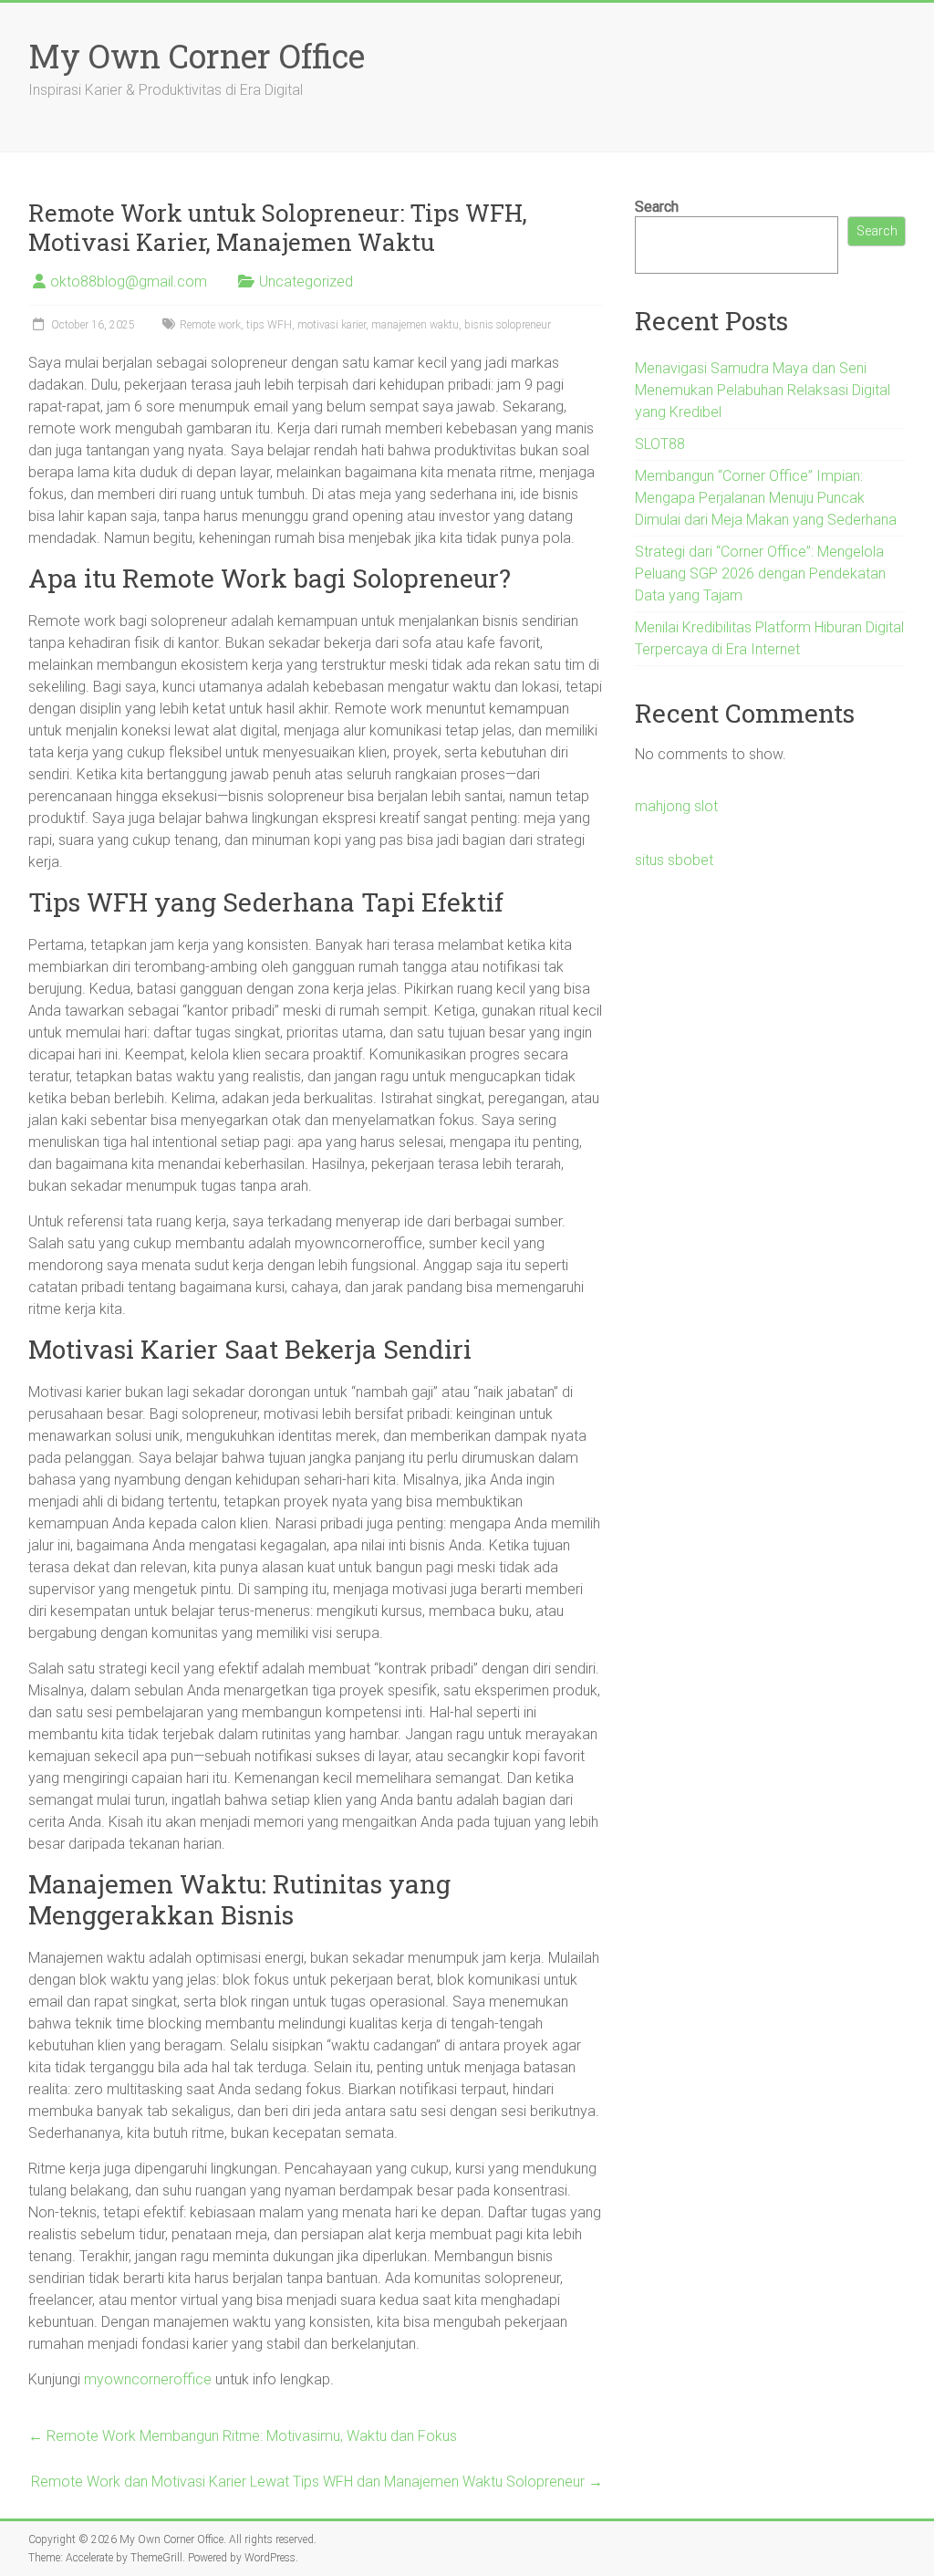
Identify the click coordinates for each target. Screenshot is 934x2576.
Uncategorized (306, 282)
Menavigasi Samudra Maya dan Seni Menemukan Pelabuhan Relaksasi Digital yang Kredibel (763, 390)
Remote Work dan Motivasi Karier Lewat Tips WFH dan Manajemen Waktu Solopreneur (317, 2482)
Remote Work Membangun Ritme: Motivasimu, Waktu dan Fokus (243, 2436)
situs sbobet (674, 860)
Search (657, 207)
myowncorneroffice (148, 2379)
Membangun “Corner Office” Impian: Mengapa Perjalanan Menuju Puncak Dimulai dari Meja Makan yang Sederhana (766, 498)
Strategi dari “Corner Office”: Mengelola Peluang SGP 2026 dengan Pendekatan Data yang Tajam (760, 574)
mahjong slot (676, 806)
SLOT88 (660, 444)
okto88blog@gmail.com (129, 282)
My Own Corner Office (197, 56)
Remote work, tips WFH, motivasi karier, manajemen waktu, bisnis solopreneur (365, 325)
